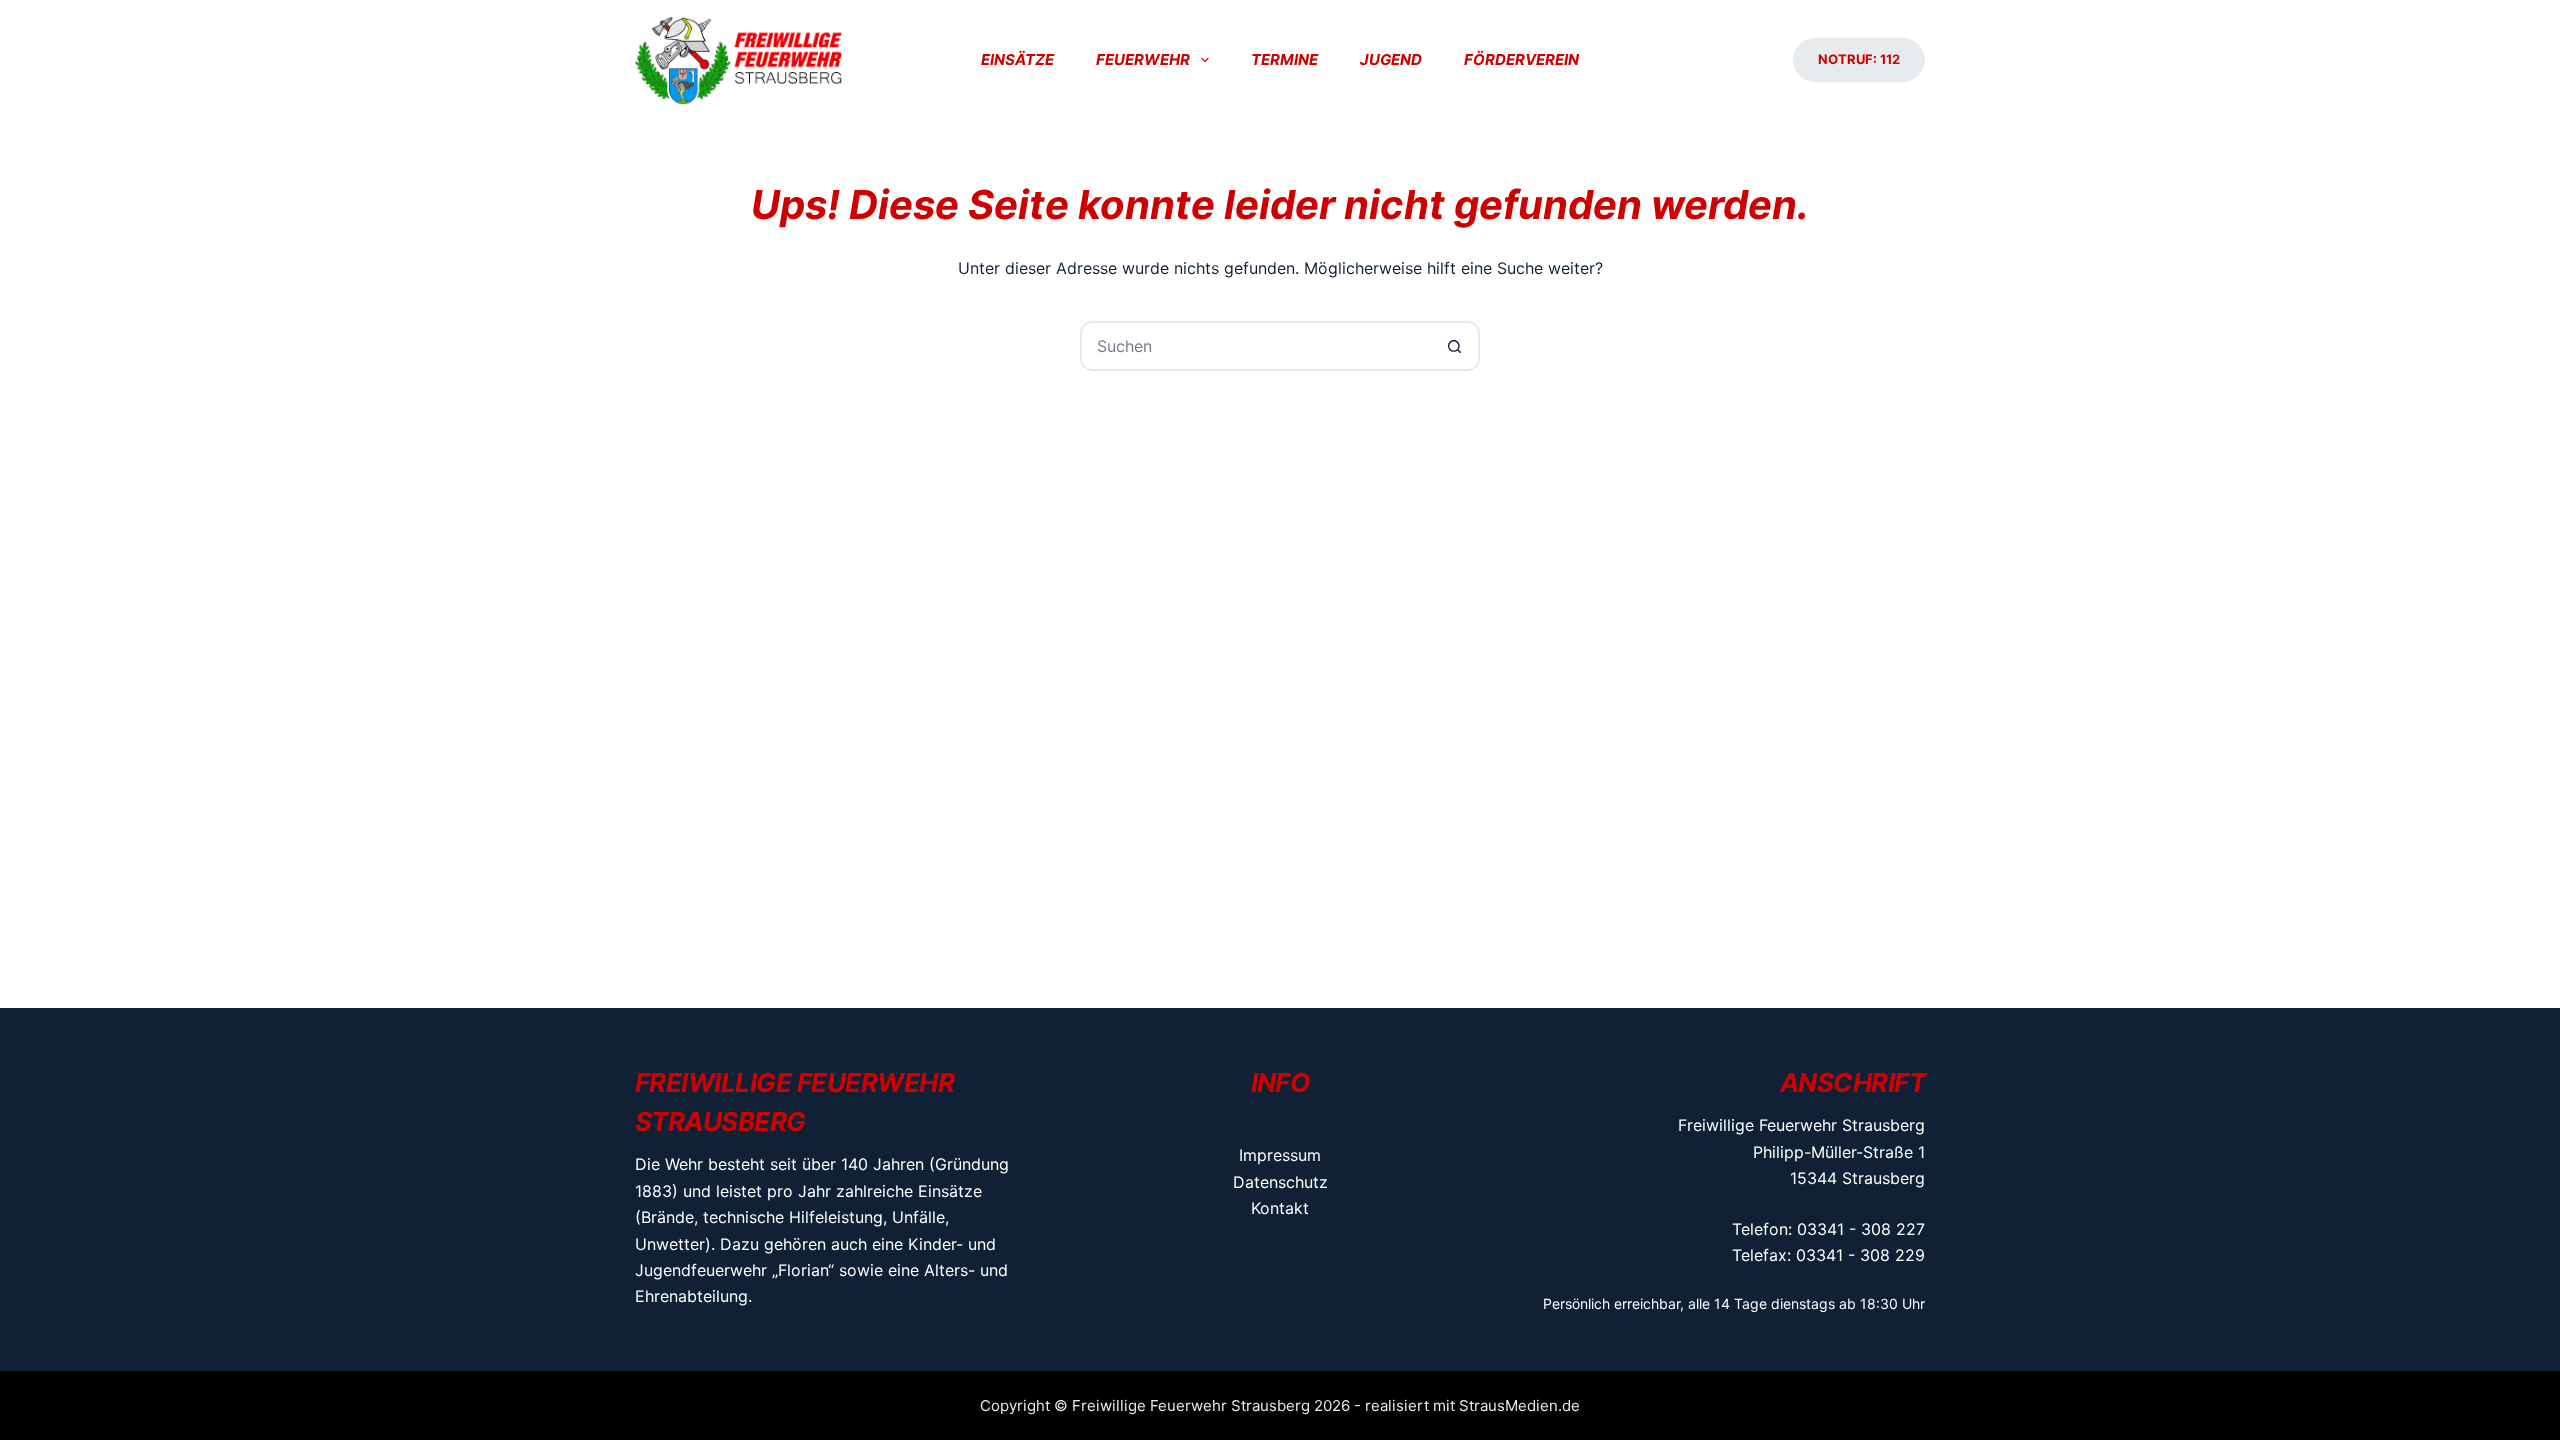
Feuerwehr (1143, 59)
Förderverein (1521, 59)
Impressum (1280, 1155)
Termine (1284, 59)
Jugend (1391, 59)
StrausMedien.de (1519, 1405)
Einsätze (1017, 59)
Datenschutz (1280, 1182)
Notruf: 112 (1859, 59)
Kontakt (1280, 1208)
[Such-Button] (1455, 346)
